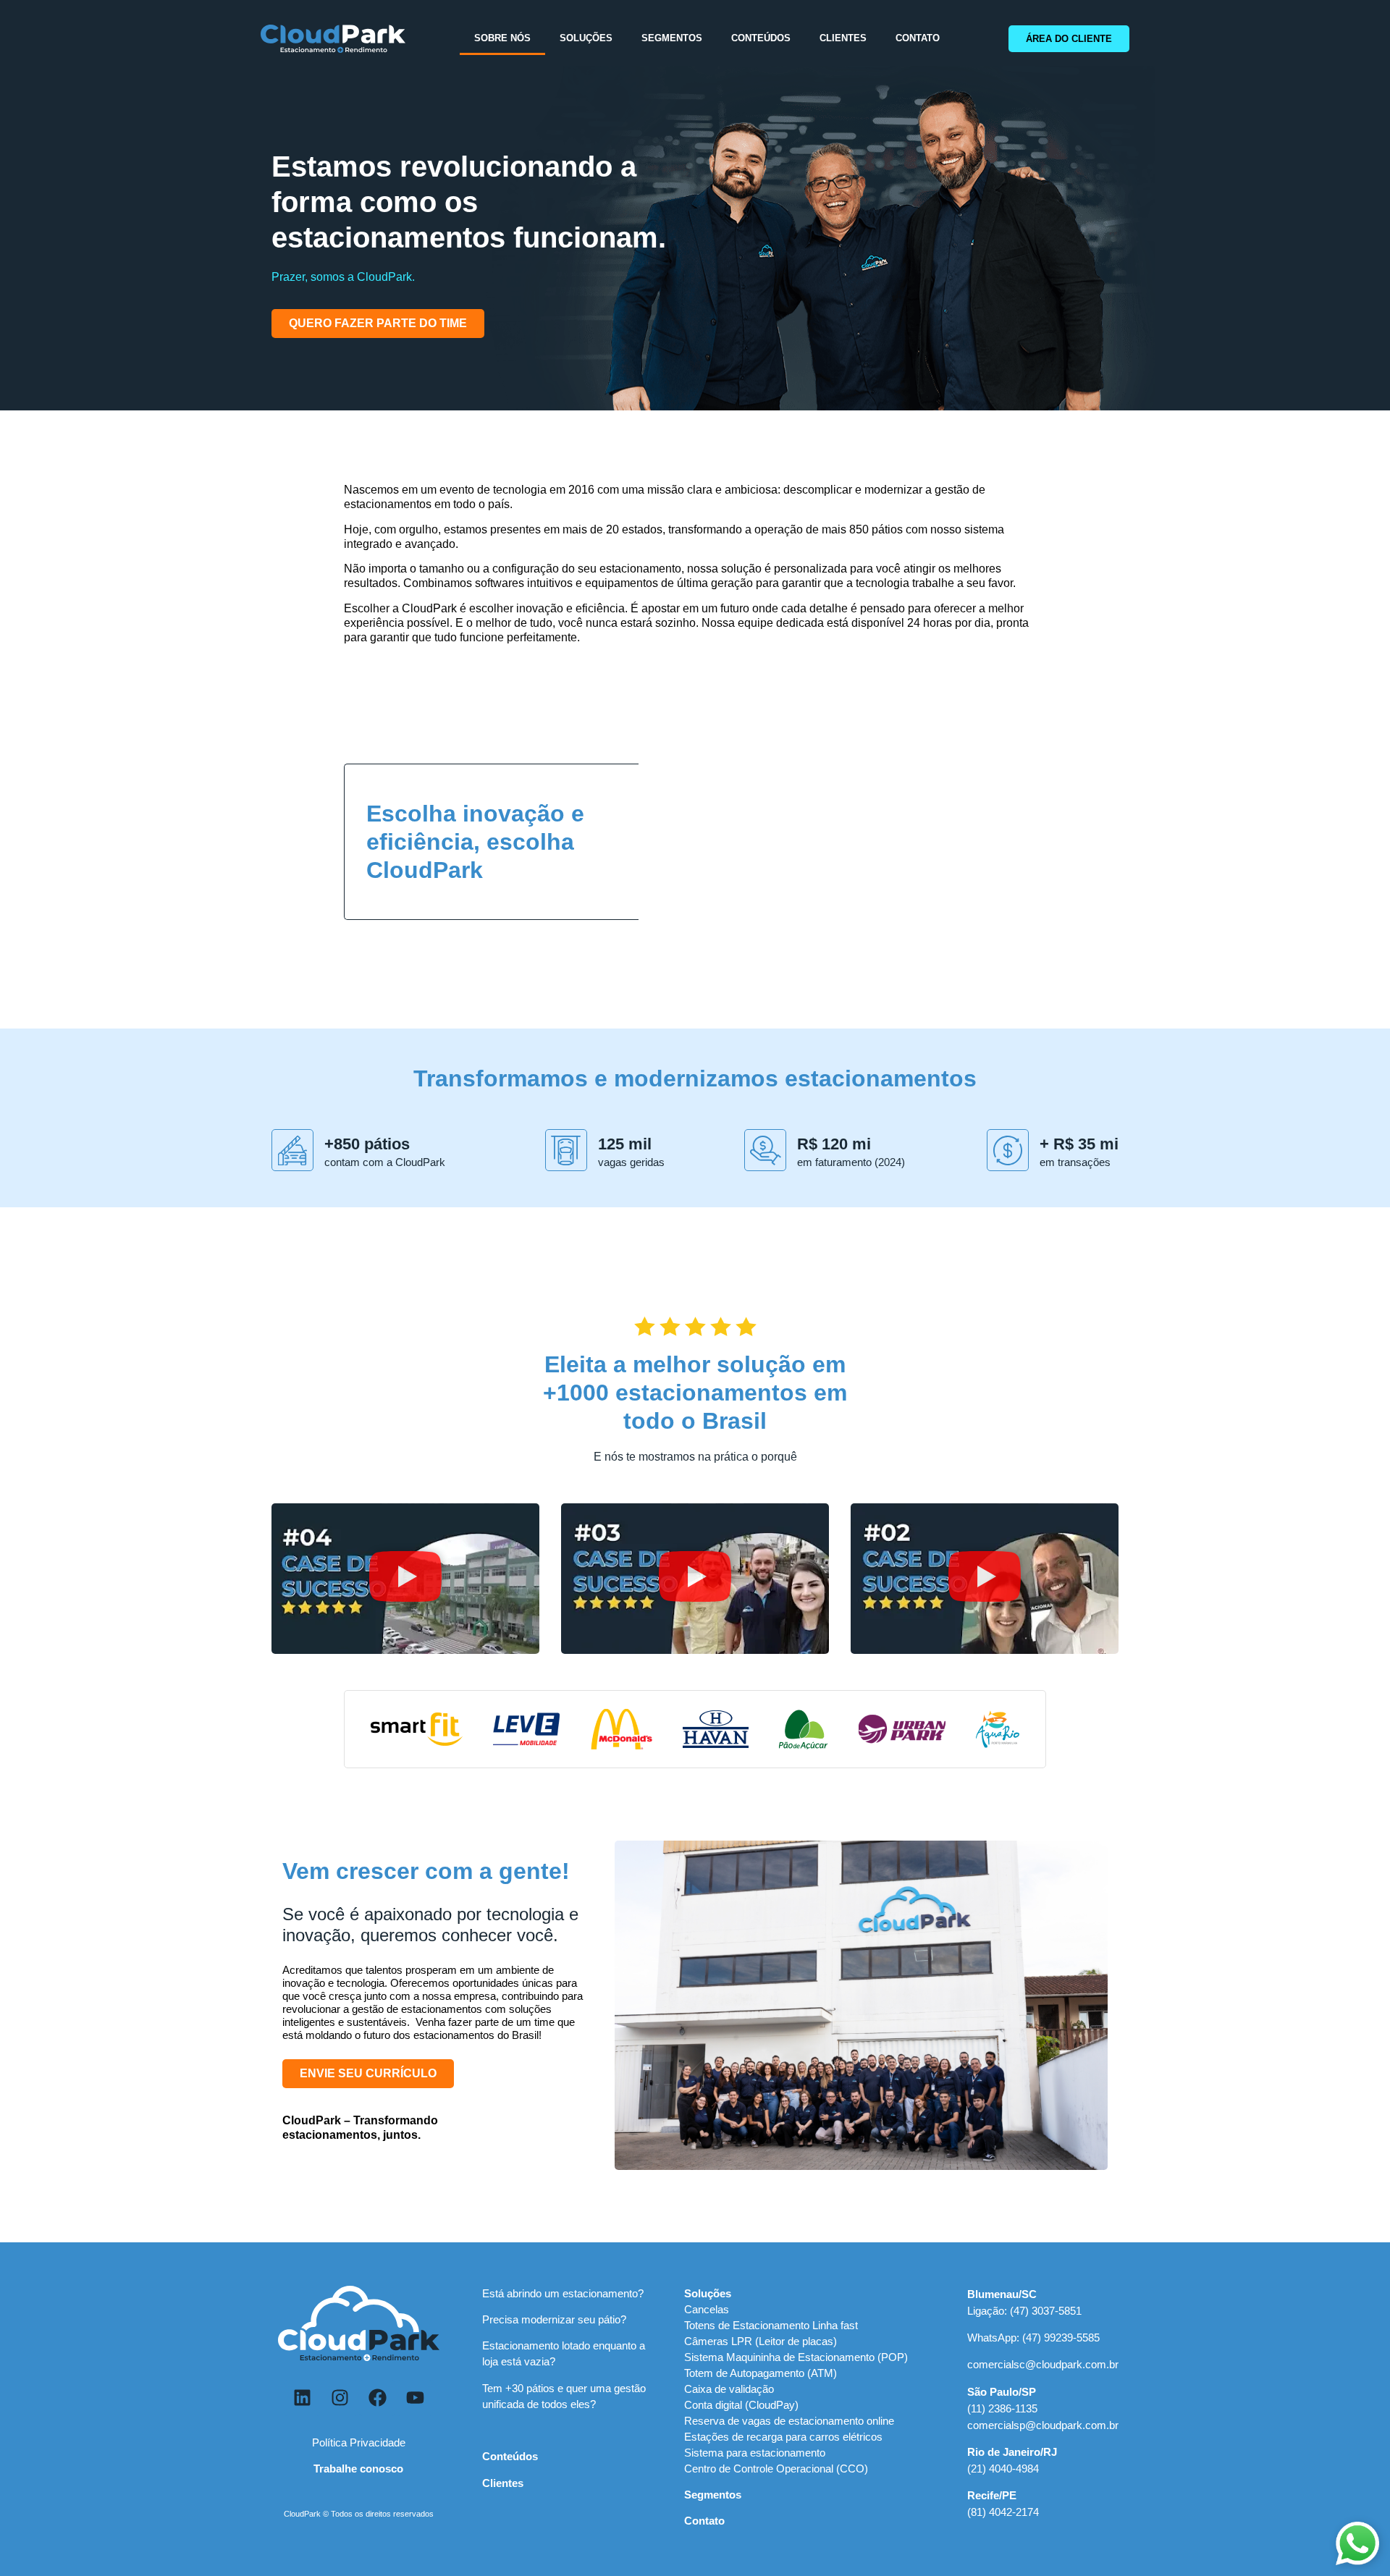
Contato (918, 38)
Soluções (586, 38)
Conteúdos (761, 38)
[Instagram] (340, 2398)
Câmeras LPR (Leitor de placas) (761, 2341)
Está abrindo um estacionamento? (563, 2293)
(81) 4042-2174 (1003, 2512)
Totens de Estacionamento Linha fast (771, 2325)
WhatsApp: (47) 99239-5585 (1033, 2338)
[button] (405, 1579)
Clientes (843, 38)
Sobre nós (502, 38)
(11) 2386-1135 (1002, 2408)
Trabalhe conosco (358, 2469)
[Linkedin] (302, 2398)
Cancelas (707, 2309)
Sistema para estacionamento (755, 2453)
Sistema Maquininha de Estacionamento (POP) (796, 2357)
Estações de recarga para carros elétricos (783, 2437)
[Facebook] (377, 2398)
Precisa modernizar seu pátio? (554, 2319)
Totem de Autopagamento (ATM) (761, 2373)
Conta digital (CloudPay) (741, 2405)
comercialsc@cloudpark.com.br (1043, 2364)
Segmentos (672, 38)
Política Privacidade (359, 2442)
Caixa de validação (729, 2389)
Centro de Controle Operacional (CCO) (776, 2469)
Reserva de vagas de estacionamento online (789, 2421)
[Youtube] (415, 2398)
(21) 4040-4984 (1003, 2469)
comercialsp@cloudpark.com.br (1043, 2425)
